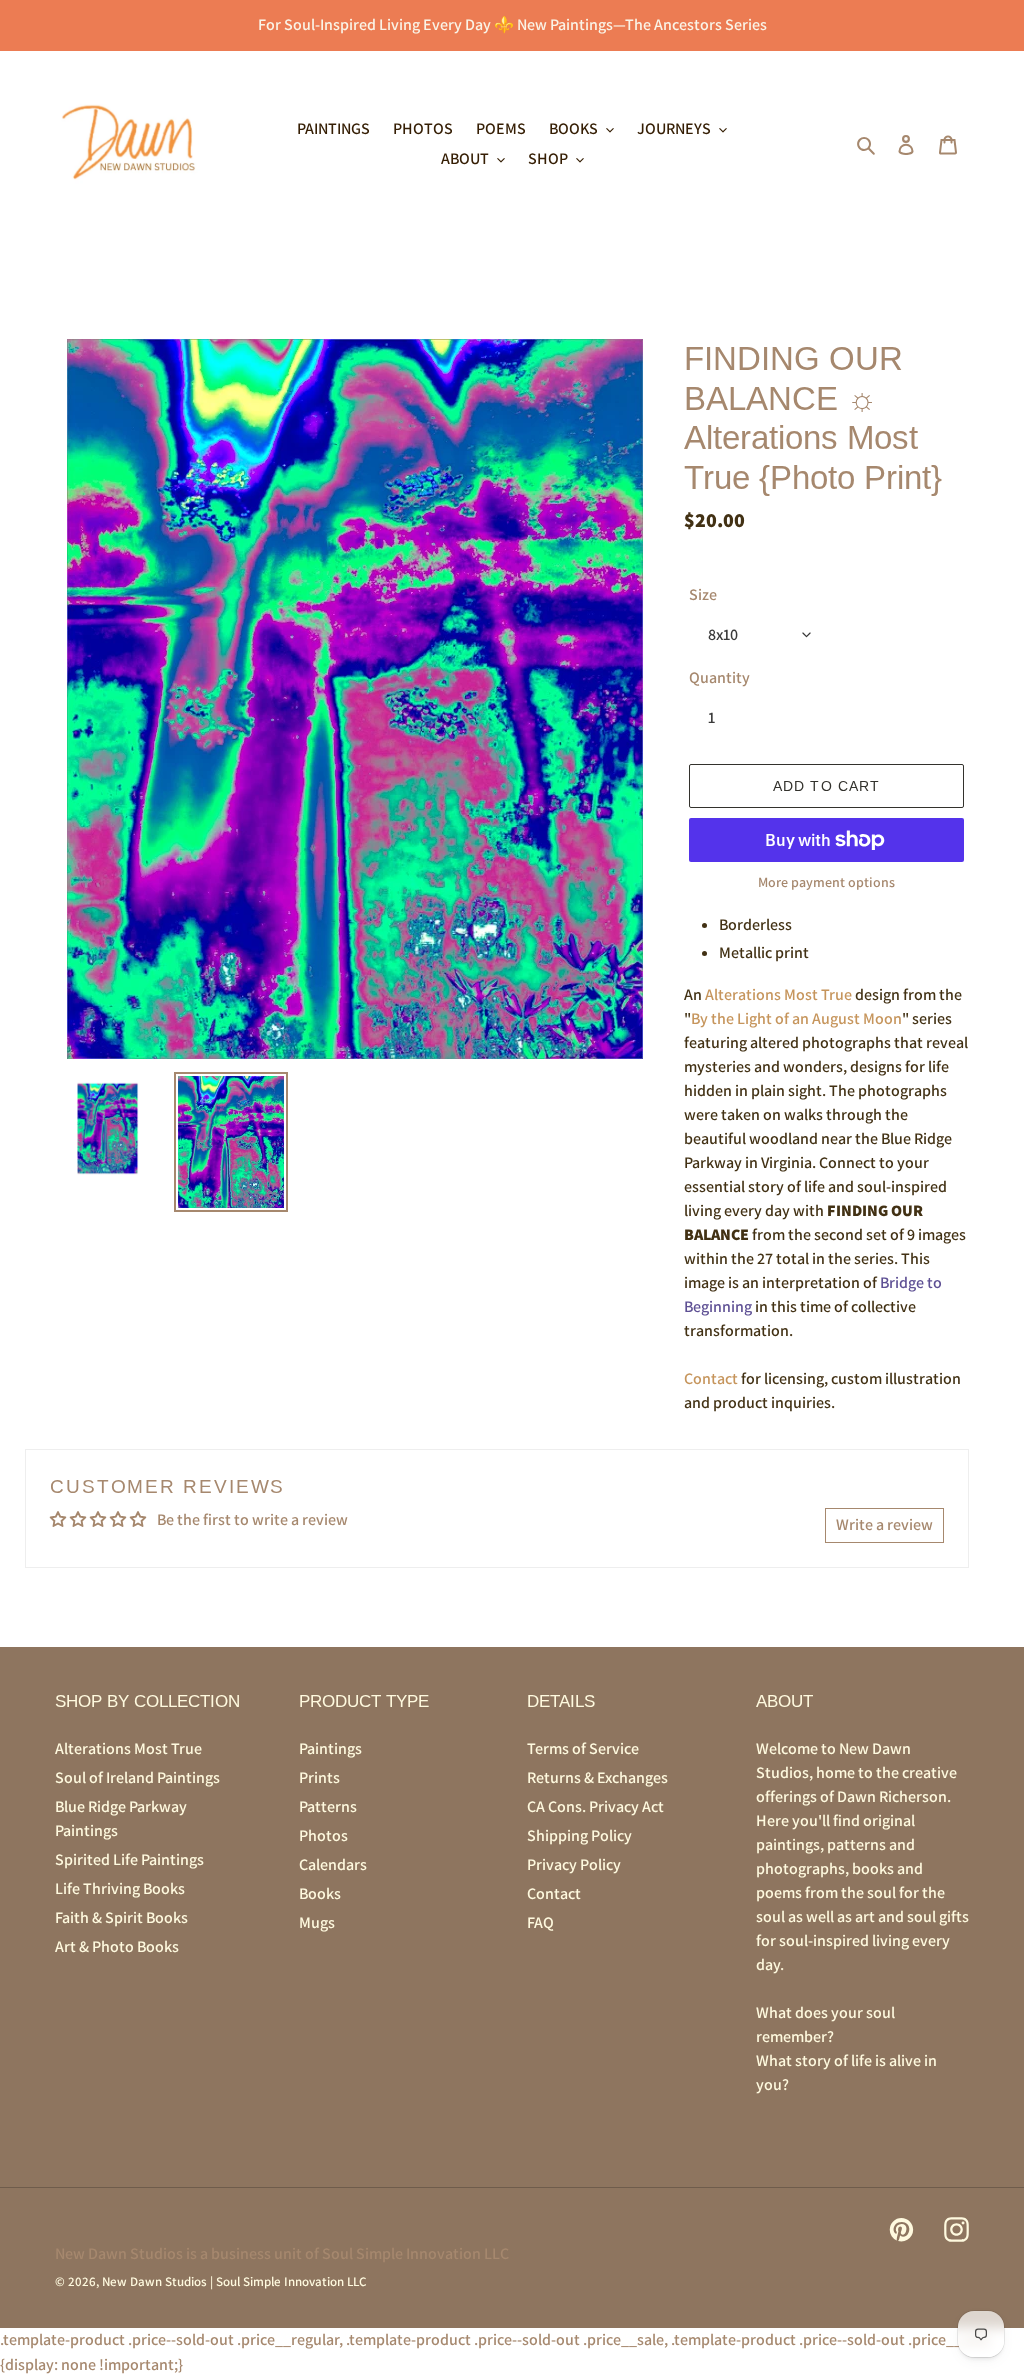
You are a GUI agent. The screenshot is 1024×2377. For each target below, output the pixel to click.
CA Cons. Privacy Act (595, 1806)
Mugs (317, 1922)
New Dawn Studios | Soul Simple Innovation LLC (234, 2281)
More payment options (826, 882)
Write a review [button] (884, 1524)
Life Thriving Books (120, 1888)
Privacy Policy (574, 1864)
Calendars (333, 1864)
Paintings (330, 1748)
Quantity (719, 677)
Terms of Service (583, 1748)
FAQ (540, 1922)
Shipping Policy (579, 1835)
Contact (711, 1378)
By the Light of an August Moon (796, 1018)
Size (703, 594)
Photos (323, 1835)
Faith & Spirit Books (121, 1917)
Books (320, 1893)
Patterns (328, 1806)
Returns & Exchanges (597, 1777)
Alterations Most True (778, 994)
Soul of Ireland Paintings (137, 1777)
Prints (319, 1777)
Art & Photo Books (117, 1946)
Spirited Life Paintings (129, 1859)
